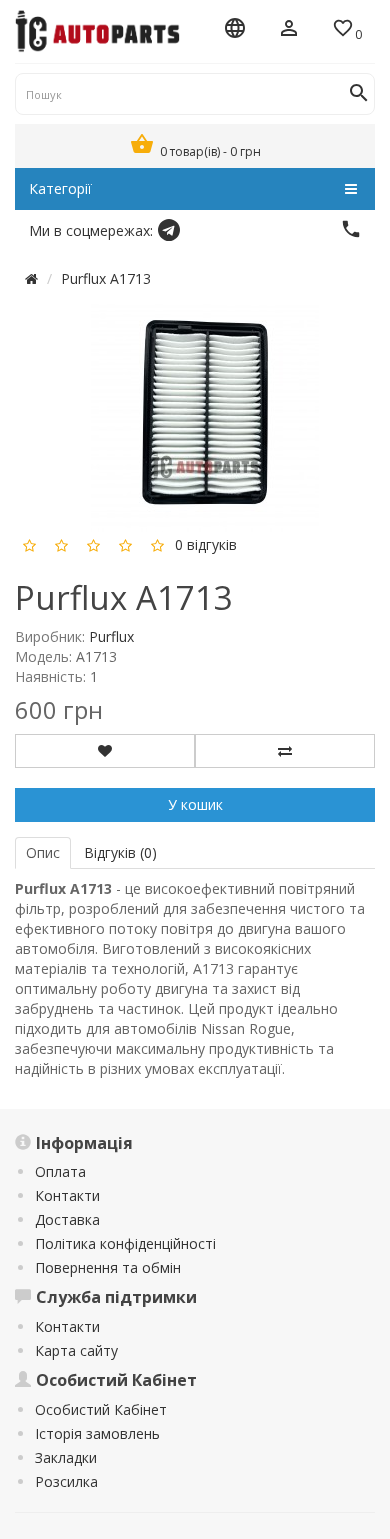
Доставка (67, 1219)
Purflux (111, 636)
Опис (43, 852)
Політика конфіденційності (125, 1243)
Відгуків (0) (120, 852)
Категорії (60, 188)
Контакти (67, 1195)
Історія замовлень (97, 1433)
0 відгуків (206, 544)
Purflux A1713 (106, 278)
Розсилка (66, 1481)
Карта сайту (76, 1350)
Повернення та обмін (108, 1267)
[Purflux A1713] (205, 416)
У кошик (195, 804)
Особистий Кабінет (101, 1409)
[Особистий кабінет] (288, 30)
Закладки (66, 1457)
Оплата (60, 1171)
